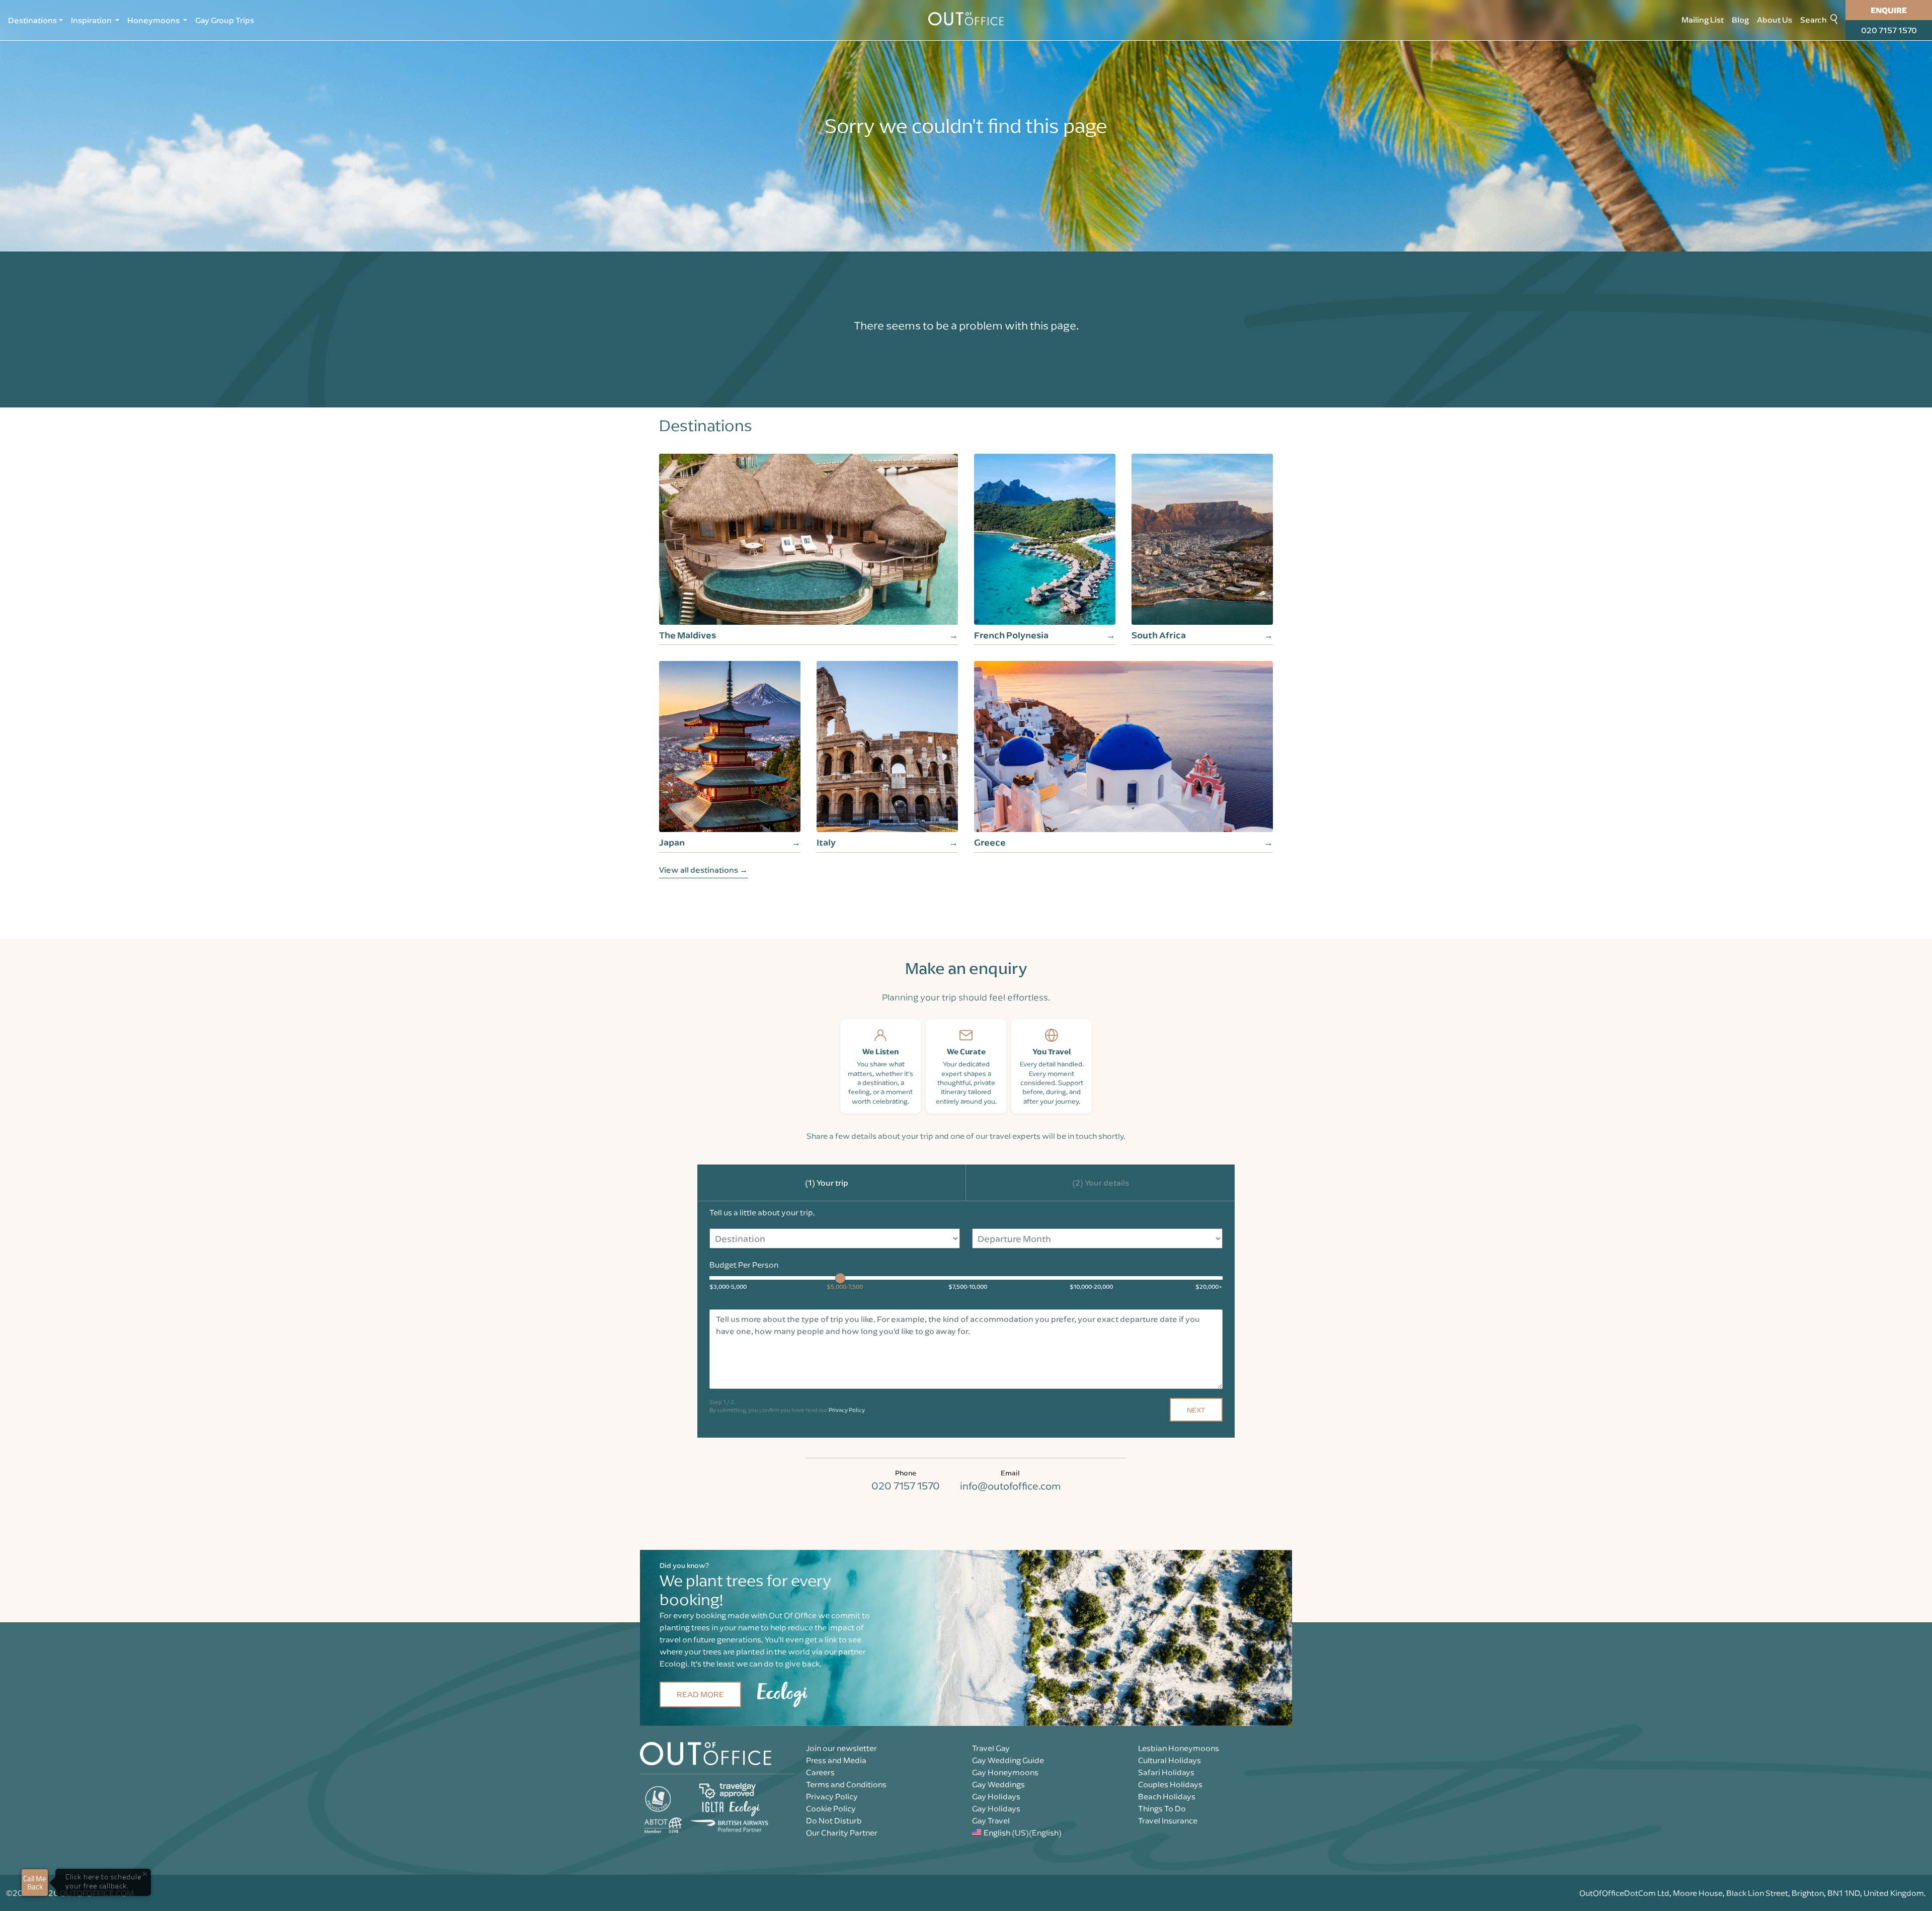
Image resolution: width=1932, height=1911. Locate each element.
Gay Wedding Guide (1008, 1760)
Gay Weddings (998, 1784)
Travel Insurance (1168, 1820)
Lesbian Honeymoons (1179, 1748)
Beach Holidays (1167, 1796)
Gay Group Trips (225, 20)
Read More (700, 1694)
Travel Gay (991, 1748)
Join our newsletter (841, 1748)
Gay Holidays (996, 1796)
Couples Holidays (1170, 1784)
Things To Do (1162, 1808)
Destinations (32, 20)
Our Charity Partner (842, 1833)
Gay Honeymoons (1005, 1772)
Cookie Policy (831, 1808)
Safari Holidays (1166, 1772)
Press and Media (836, 1760)
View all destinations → (703, 870)
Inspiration (92, 20)
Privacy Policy (847, 1410)
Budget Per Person (744, 1265)
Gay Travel (991, 1820)
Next (1196, 1410)
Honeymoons (154, 20)
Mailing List (1703, 20)
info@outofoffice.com (1010, 1486)
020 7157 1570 (1889, 30)
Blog (1740, 20)
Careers (820, 1772)
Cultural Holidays (1170, 1760)
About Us (1775, 20)
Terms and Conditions (846, 1784)
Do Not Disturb (834, 1820)
